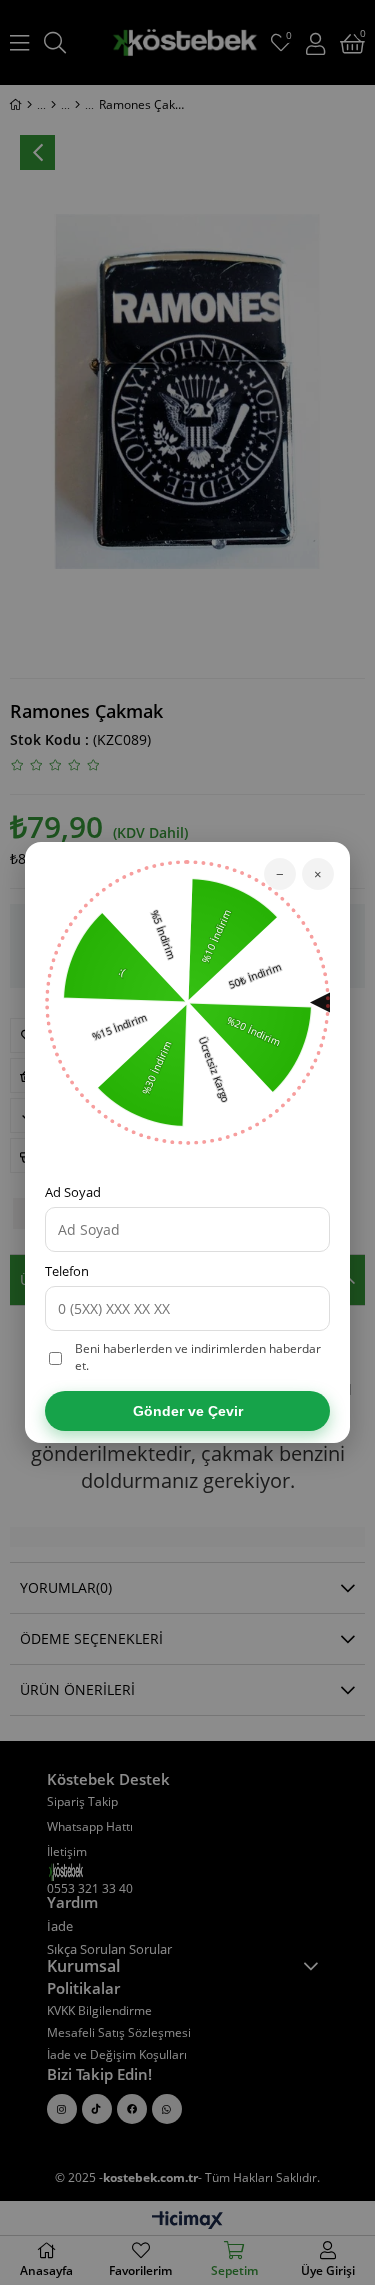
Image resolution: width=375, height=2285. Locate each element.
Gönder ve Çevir (188, 1411)
